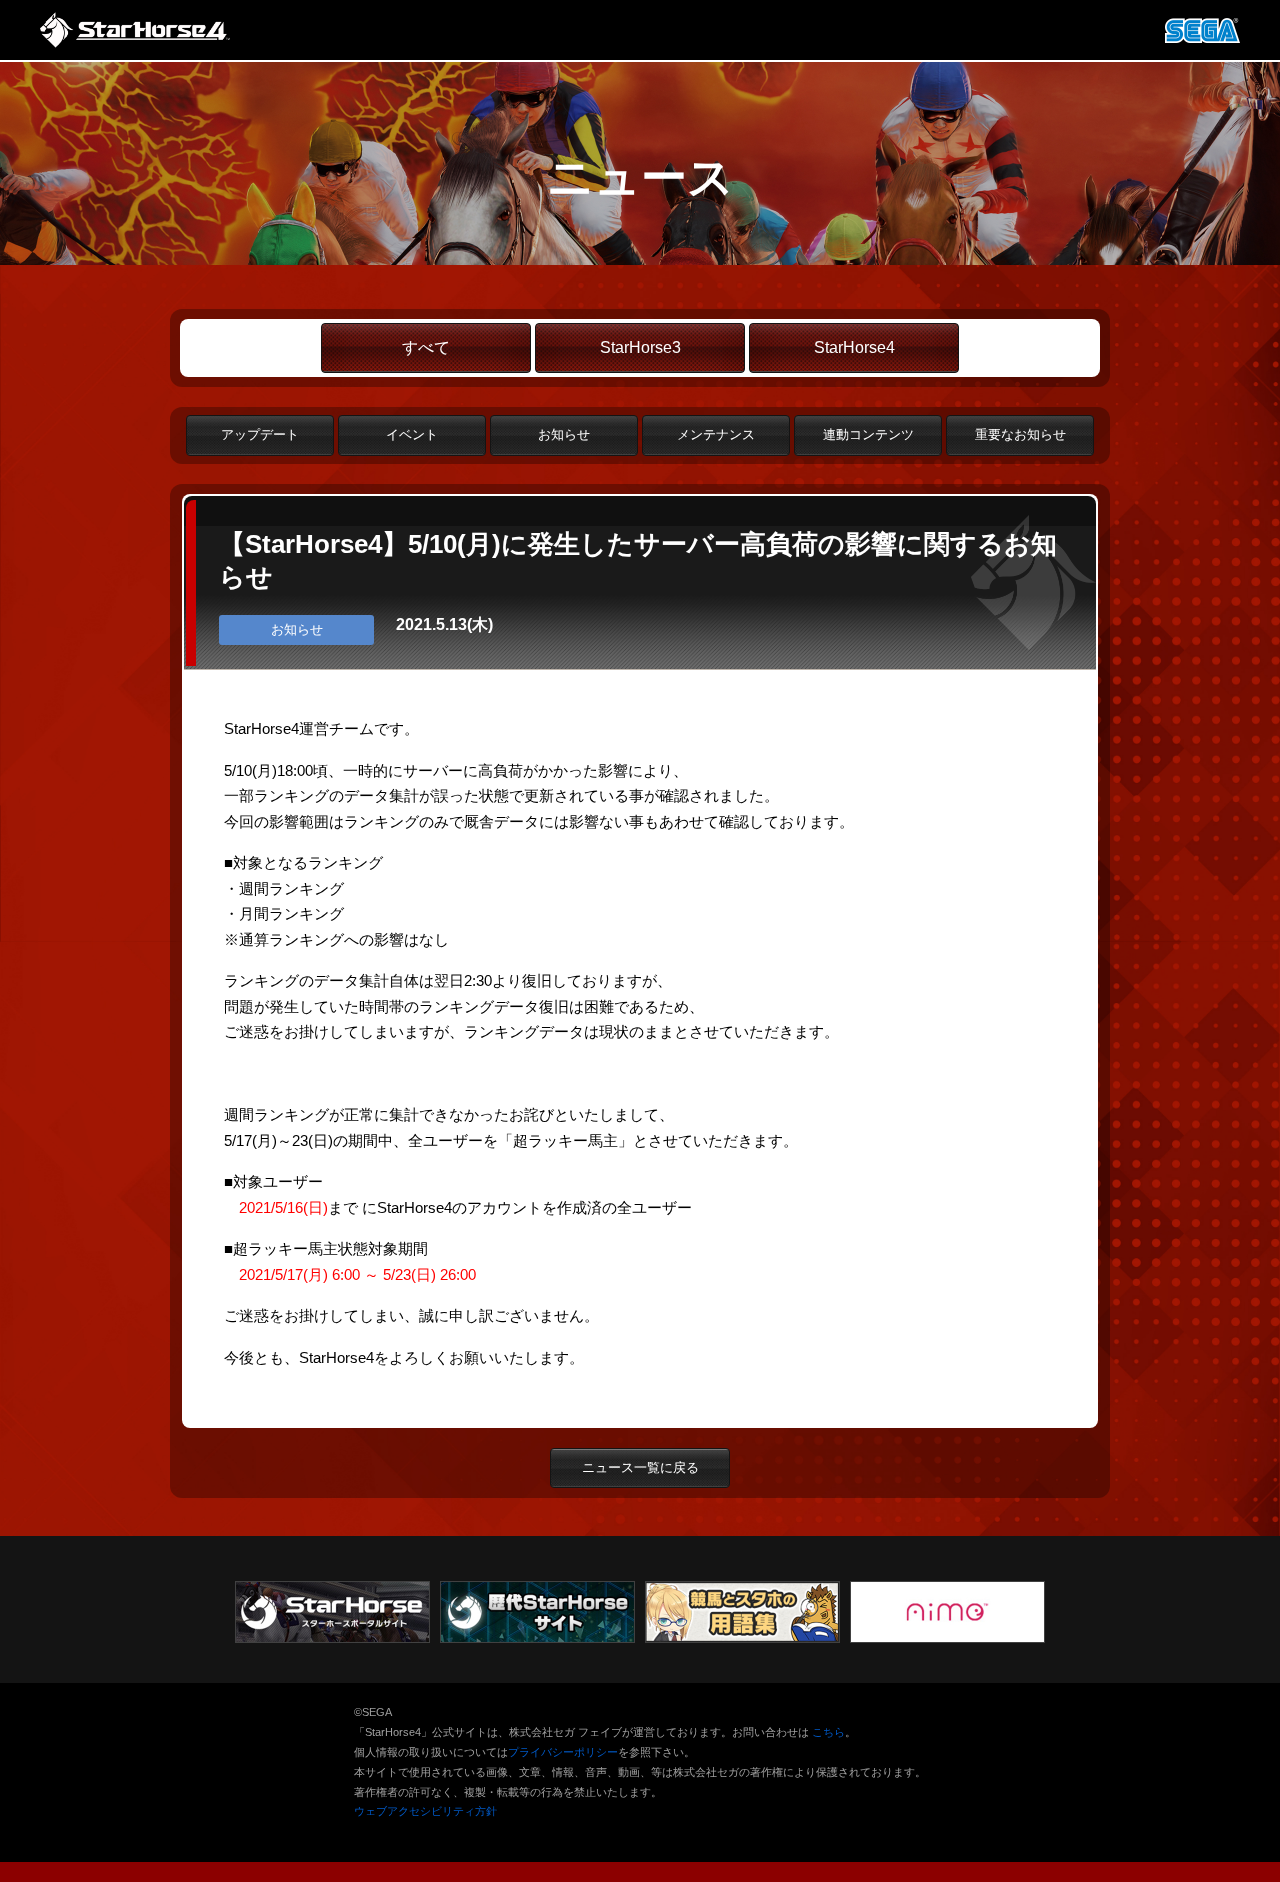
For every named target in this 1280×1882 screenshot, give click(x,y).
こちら (828, 1732)
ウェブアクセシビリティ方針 (425, 1811)
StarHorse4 (854, 347)
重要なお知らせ (1020, 434)
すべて (426, 347)
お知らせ (564, 434)
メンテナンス (716, 434)
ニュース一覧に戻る (640, 1467)
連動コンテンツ (868, 434)
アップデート (260, 434)
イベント (412, 434)
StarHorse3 (640, 347)
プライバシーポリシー (563, 1752)
